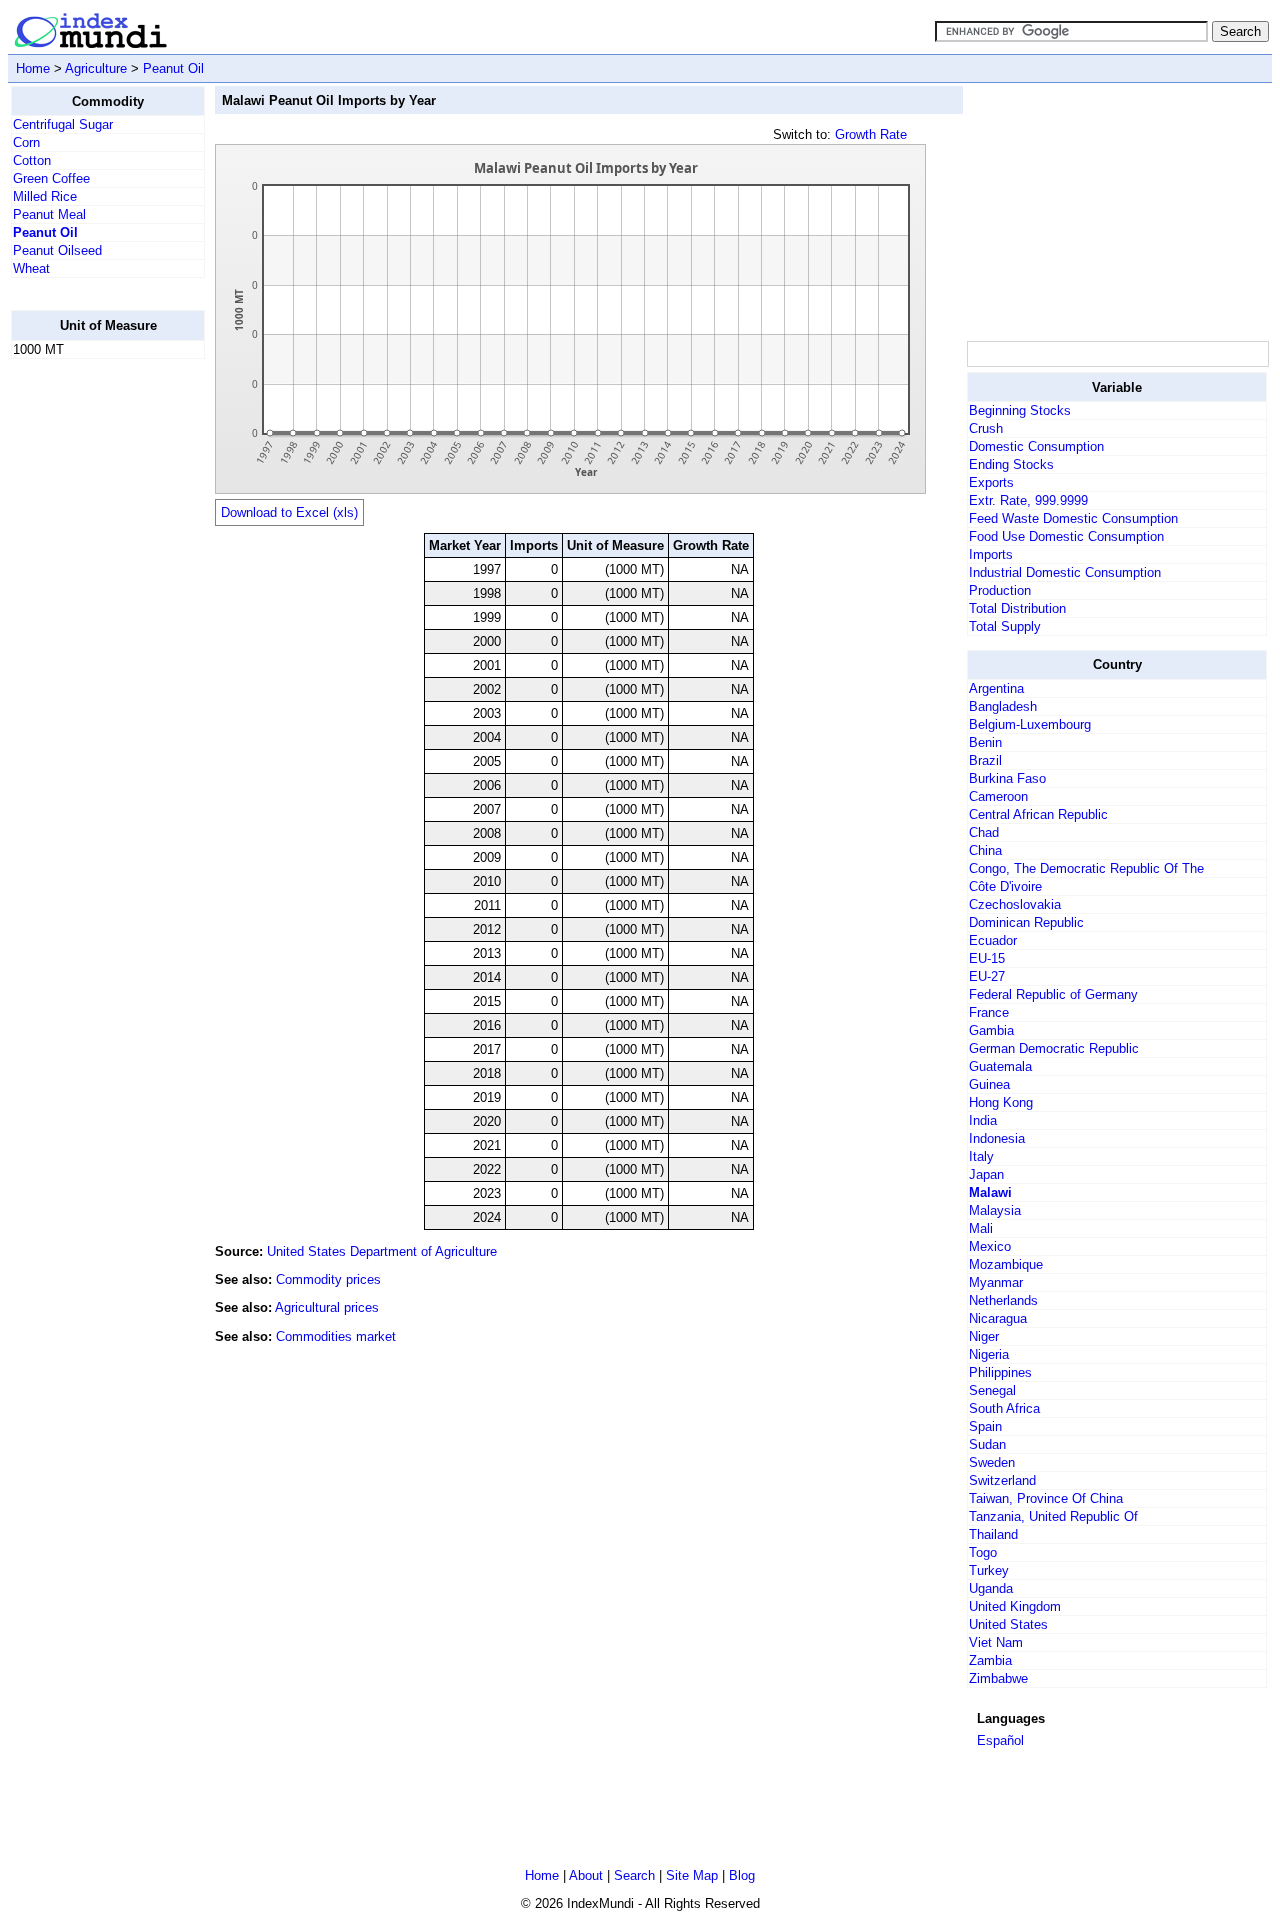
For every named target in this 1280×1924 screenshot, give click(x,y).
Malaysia (995, 1210)
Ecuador (993, 940)
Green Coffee (51, 178)
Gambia (991, 1030)
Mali (981, 1228)
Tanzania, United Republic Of (1053, 1516)
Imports (991, 554)
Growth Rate (871, 134)
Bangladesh (1003, 706)
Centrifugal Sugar (63, 124)
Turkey (989, 1570)
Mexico (990, 1246)
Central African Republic (1038, 814)
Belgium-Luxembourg (1030, 724)
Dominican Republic (1026, 922)
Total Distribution (1017, 608)
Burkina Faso (1007, 778)
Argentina (996, 688)
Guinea (989, 1084)
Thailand (993, 1534)
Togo (983, 1552)
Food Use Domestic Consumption (1066, 536)
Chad (984, 832)
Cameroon (998, 796)
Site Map (692, 1875)
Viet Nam (996, 1642)
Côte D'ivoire (1005, 886)
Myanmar (996, 1282)
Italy (981, 1156)
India (983, 1120)
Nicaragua (998, 1318)
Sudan (987, 1444)
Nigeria (989, 1354)
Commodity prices (328, 1279)
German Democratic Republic (1054, 1048)
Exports (991, 482)
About (586, 1875)
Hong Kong (1001, 1102)
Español (1000, 1740)
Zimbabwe (998, 1678)
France (989, 1012)
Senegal (992, 1390)
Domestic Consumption (1036, 446)
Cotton (32, 160)
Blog (742, 1875)
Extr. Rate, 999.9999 (1028, 500)
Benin (985, 742)
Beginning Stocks (1020, 410)
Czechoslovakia (1015, 904)
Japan (986, 1174)
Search (634, 1875)
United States (1008, 1624)
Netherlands (1003, 1300)
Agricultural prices (327, 1307)
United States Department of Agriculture (382, 1251)
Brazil (985, 760)
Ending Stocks (1011, 464)
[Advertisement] (91, 675)
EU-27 (987, 976)
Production (1000, 590)
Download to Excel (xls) (289, 512)
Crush (986, 428)
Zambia (990, 1660)
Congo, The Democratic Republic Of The (1086, 868)
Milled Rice (45, 196)
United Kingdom (1015, 1606)
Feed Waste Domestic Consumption (1073, 518)
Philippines (1000, 1372)
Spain (985, 1426)
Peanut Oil (173, 68)
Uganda (991, 1588)
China (985, 850)
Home (33, 68)
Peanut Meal (49, 214)
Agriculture (96, 68)
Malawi (990, 1192)
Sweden (992, 1462)
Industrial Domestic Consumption (1065, 572)
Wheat (31, 268)
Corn (26, 142)
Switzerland (1002, 1480)
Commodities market (336, 1336)
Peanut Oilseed (57, 250)
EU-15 (987, 958)
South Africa (1004, 1408)
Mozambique (1006, 1264)
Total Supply (1005, 626)
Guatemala (1000, 1066)
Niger (984, 1336)
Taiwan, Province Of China (1046, 1498)
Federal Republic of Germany (1053, 994)
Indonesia (997, 1138)
